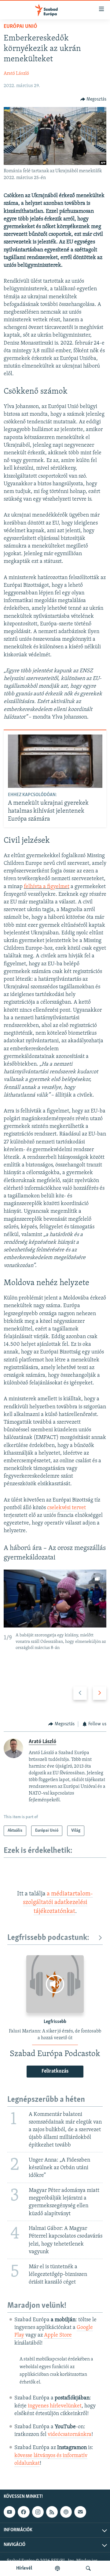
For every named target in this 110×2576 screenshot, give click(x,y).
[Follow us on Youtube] (9, 2512)
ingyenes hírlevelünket (55, 2406)
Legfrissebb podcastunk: (48, 1938)
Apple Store (58, 2335)
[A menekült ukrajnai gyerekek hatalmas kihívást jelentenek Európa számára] (55, 761)
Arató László (16, 74)
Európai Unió (20, 27)
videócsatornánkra (70, 2435)
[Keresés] (88, 2568)
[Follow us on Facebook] (24, 2512)
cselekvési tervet (66, 1508)
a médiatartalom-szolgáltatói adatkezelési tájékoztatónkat (58, 1903)
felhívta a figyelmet (47, 887)
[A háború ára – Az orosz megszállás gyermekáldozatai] (55, 1599)
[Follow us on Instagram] (38, 2512)
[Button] (94, 99)
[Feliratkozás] (80, 2512)
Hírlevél (24, 2568)
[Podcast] (66, 2512)
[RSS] (52, 2512)
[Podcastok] (57, 2568)
